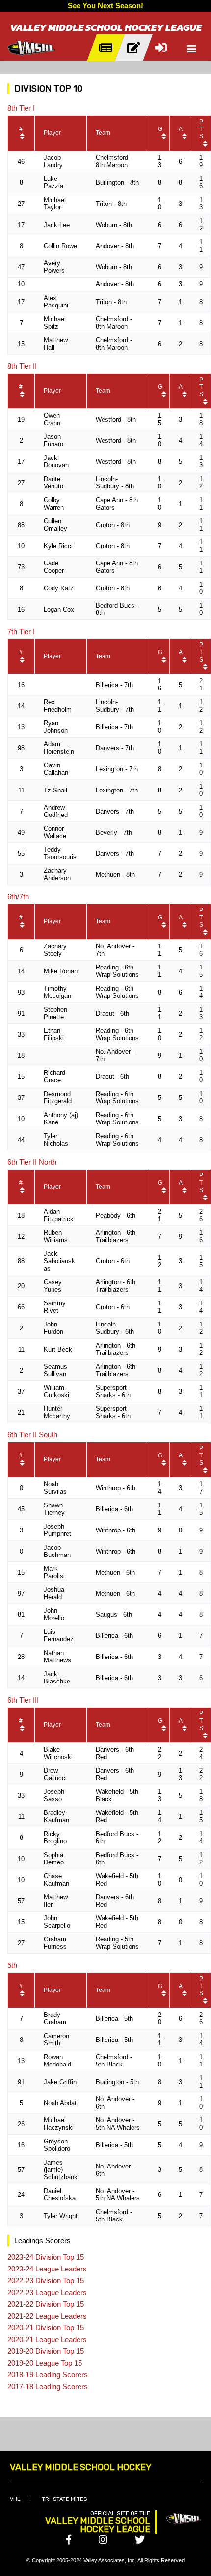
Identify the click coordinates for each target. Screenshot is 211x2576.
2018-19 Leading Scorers (48, 2375)
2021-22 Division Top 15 (46, 2304)
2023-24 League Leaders (47, 2269)
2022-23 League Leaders (47, 2292)
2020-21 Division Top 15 (46, 2328)
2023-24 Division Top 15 (46, 2257)
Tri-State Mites (64, 2499)
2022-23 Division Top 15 (46, 2281)
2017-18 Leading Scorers (48, 2386)
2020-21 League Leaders (47, 2339)
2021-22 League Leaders (47, 2316)
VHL (15, 2499)
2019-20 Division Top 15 (46, 2351)
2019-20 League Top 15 (45, 2363)
